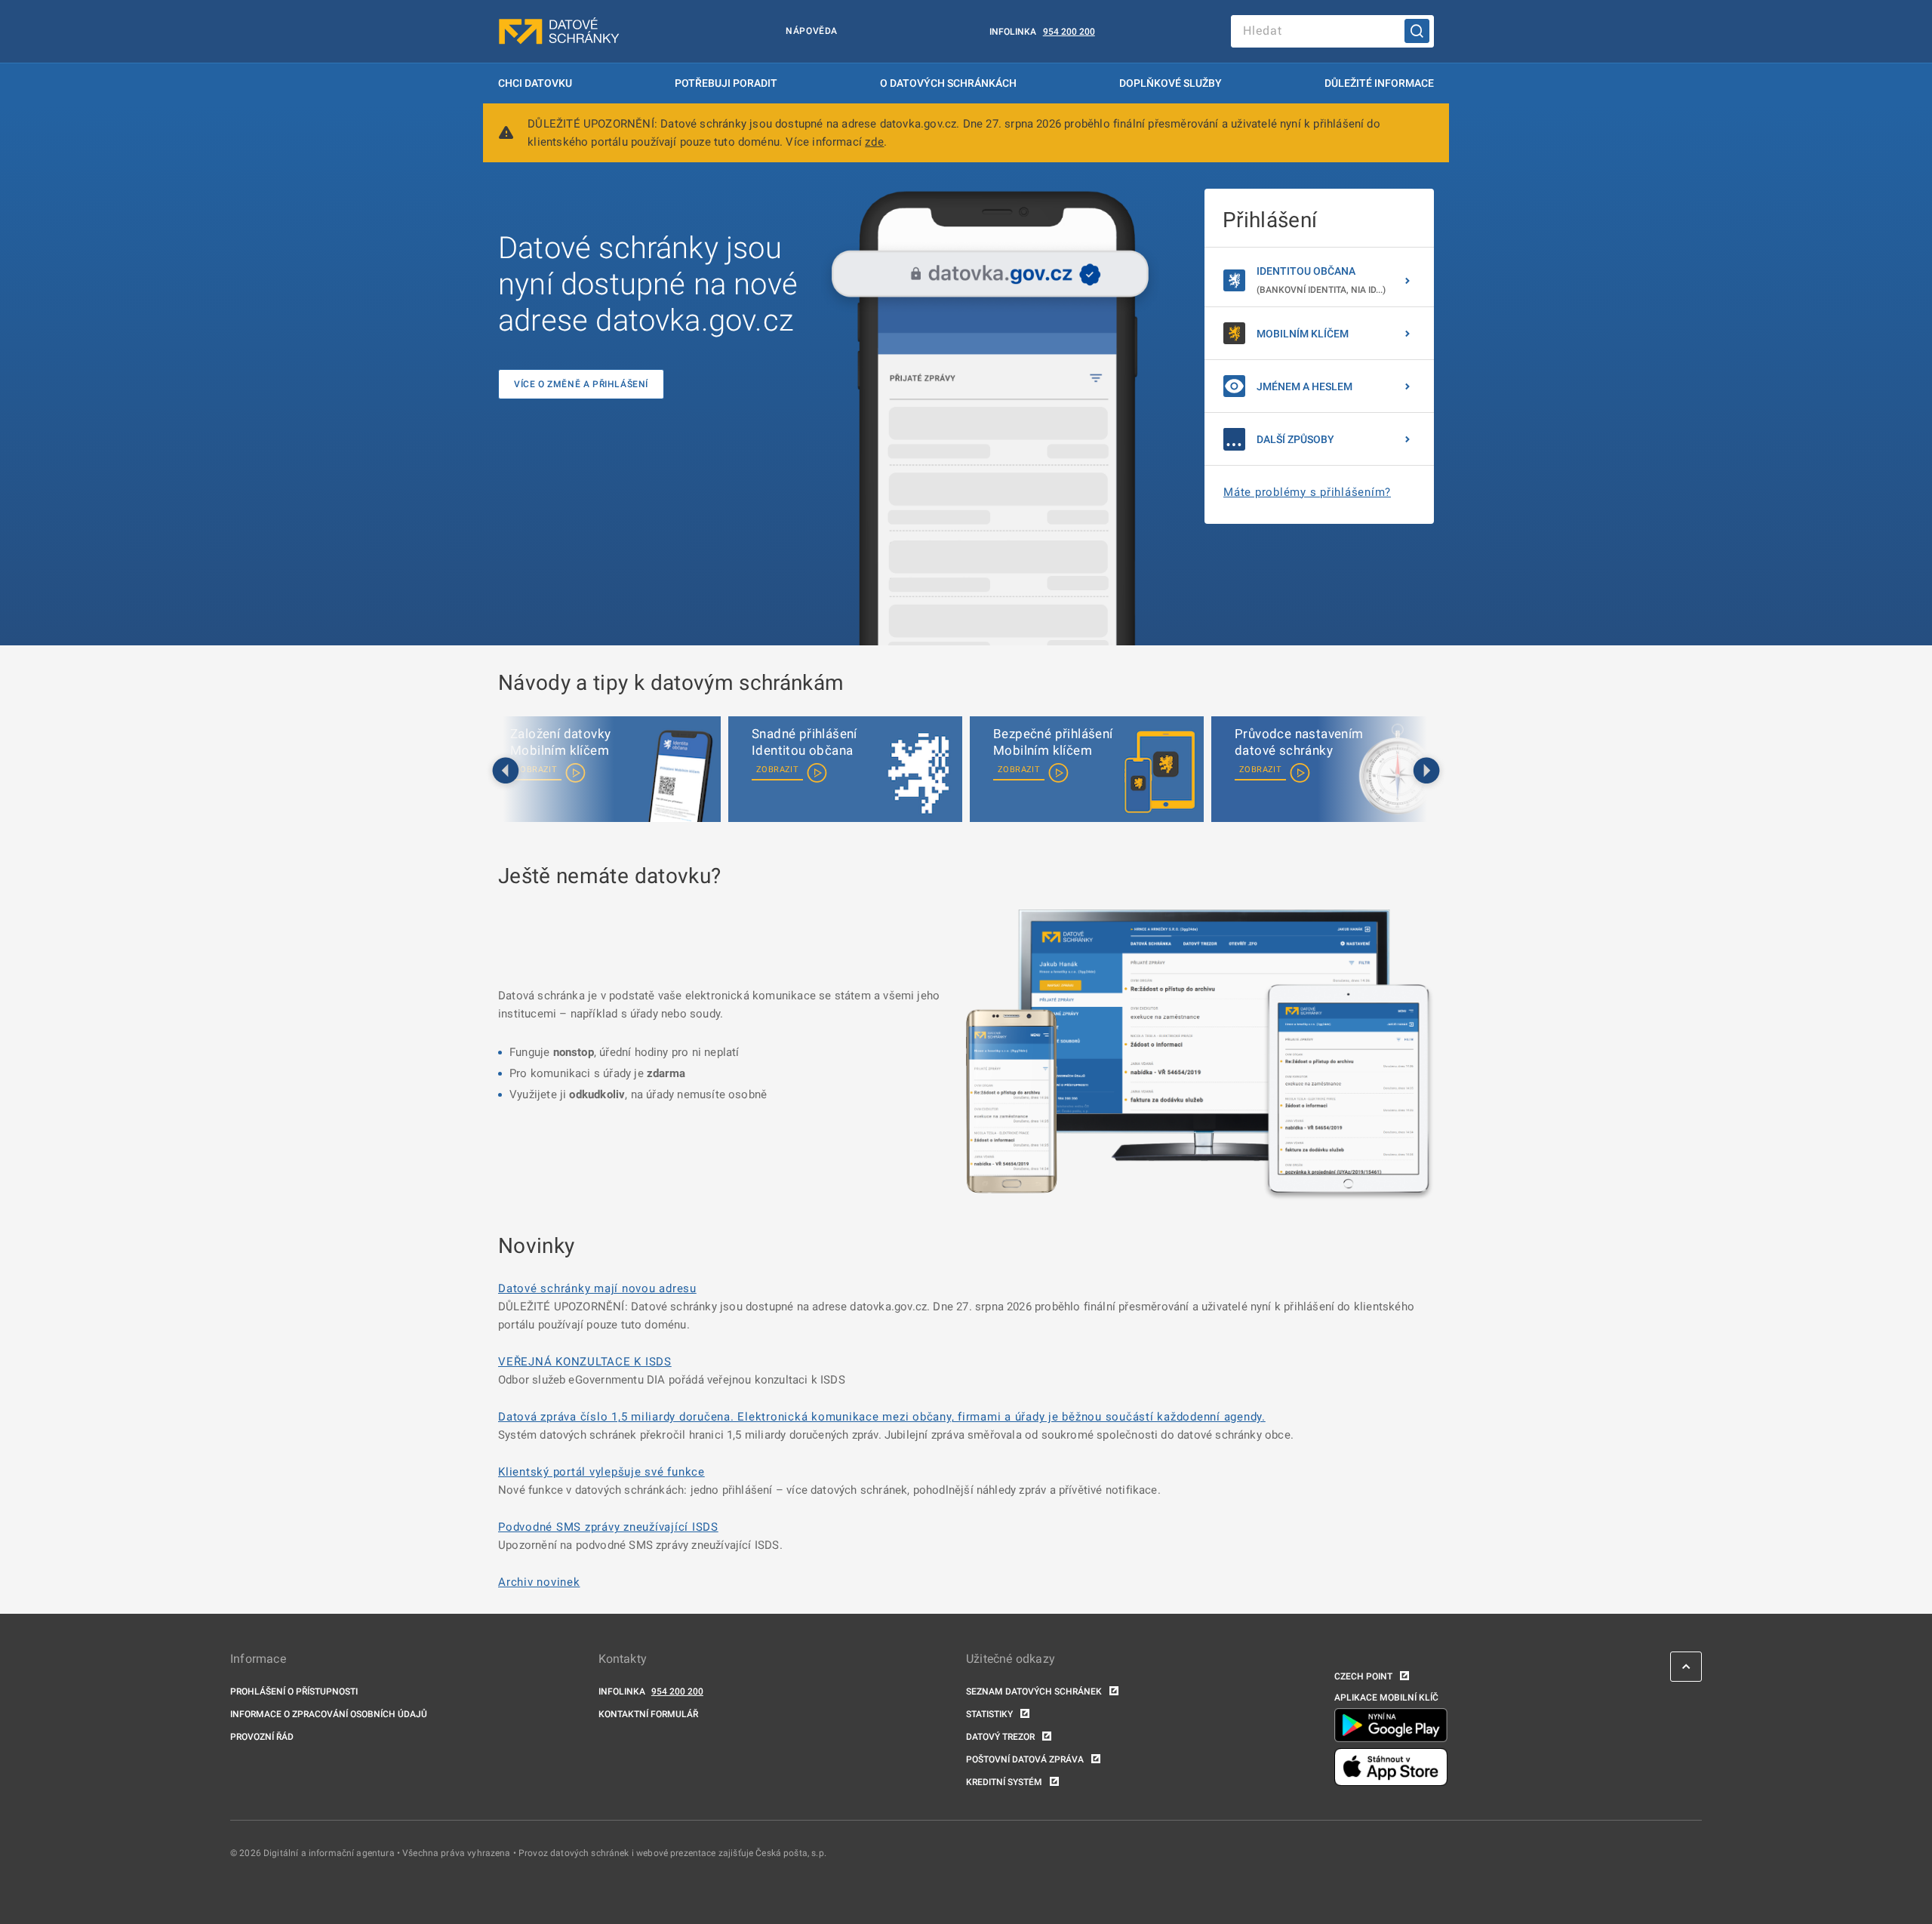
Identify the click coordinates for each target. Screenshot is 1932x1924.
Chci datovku (535, 83)
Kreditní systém (1004, 1782)
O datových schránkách (948, 83)
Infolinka (1013, 32)
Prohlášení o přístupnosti (294, 1692)
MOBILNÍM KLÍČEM (1303, 334)
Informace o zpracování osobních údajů (329, 1714)
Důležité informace (1379, 83)
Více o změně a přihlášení (581, 384)
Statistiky (989, 1714)
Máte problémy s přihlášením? (1307, 492)
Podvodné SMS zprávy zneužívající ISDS (608, 1527)
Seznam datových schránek (1034, 1692)
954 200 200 (1069, 32)
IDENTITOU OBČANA (1321, 280)
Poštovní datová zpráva (1025, 1759)
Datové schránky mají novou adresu (597, 1288)
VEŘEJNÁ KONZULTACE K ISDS (585, 1362)
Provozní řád (262, 1737)
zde (874, 142)
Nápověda (812, 31)
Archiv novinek (539, 1582)
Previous (506, 771)
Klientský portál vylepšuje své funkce (601, 1472)
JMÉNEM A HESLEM (1304, 386)
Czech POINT (1363, 1676)
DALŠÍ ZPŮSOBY (1295, 439)
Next (1426, 771)
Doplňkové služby (1171, 83)
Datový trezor (1000, 1737)
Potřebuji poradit (726, 83)
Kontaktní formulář (648, 1714)
